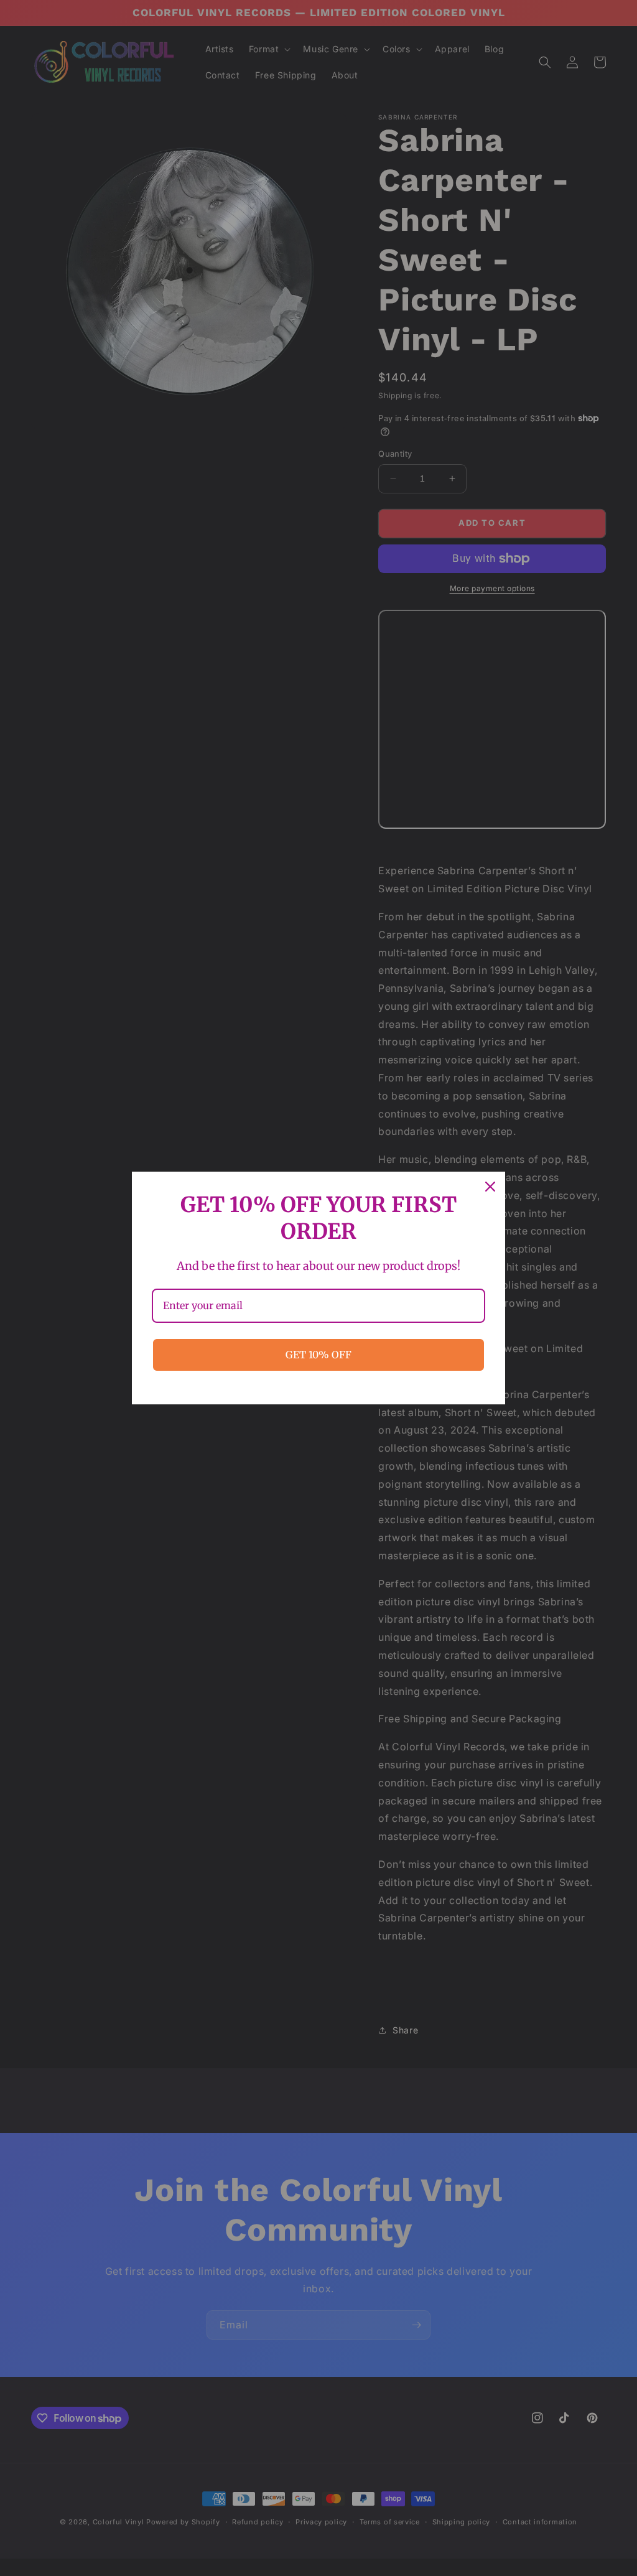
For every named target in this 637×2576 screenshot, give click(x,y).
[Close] (490, 1187)
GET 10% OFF (318, 1355)
